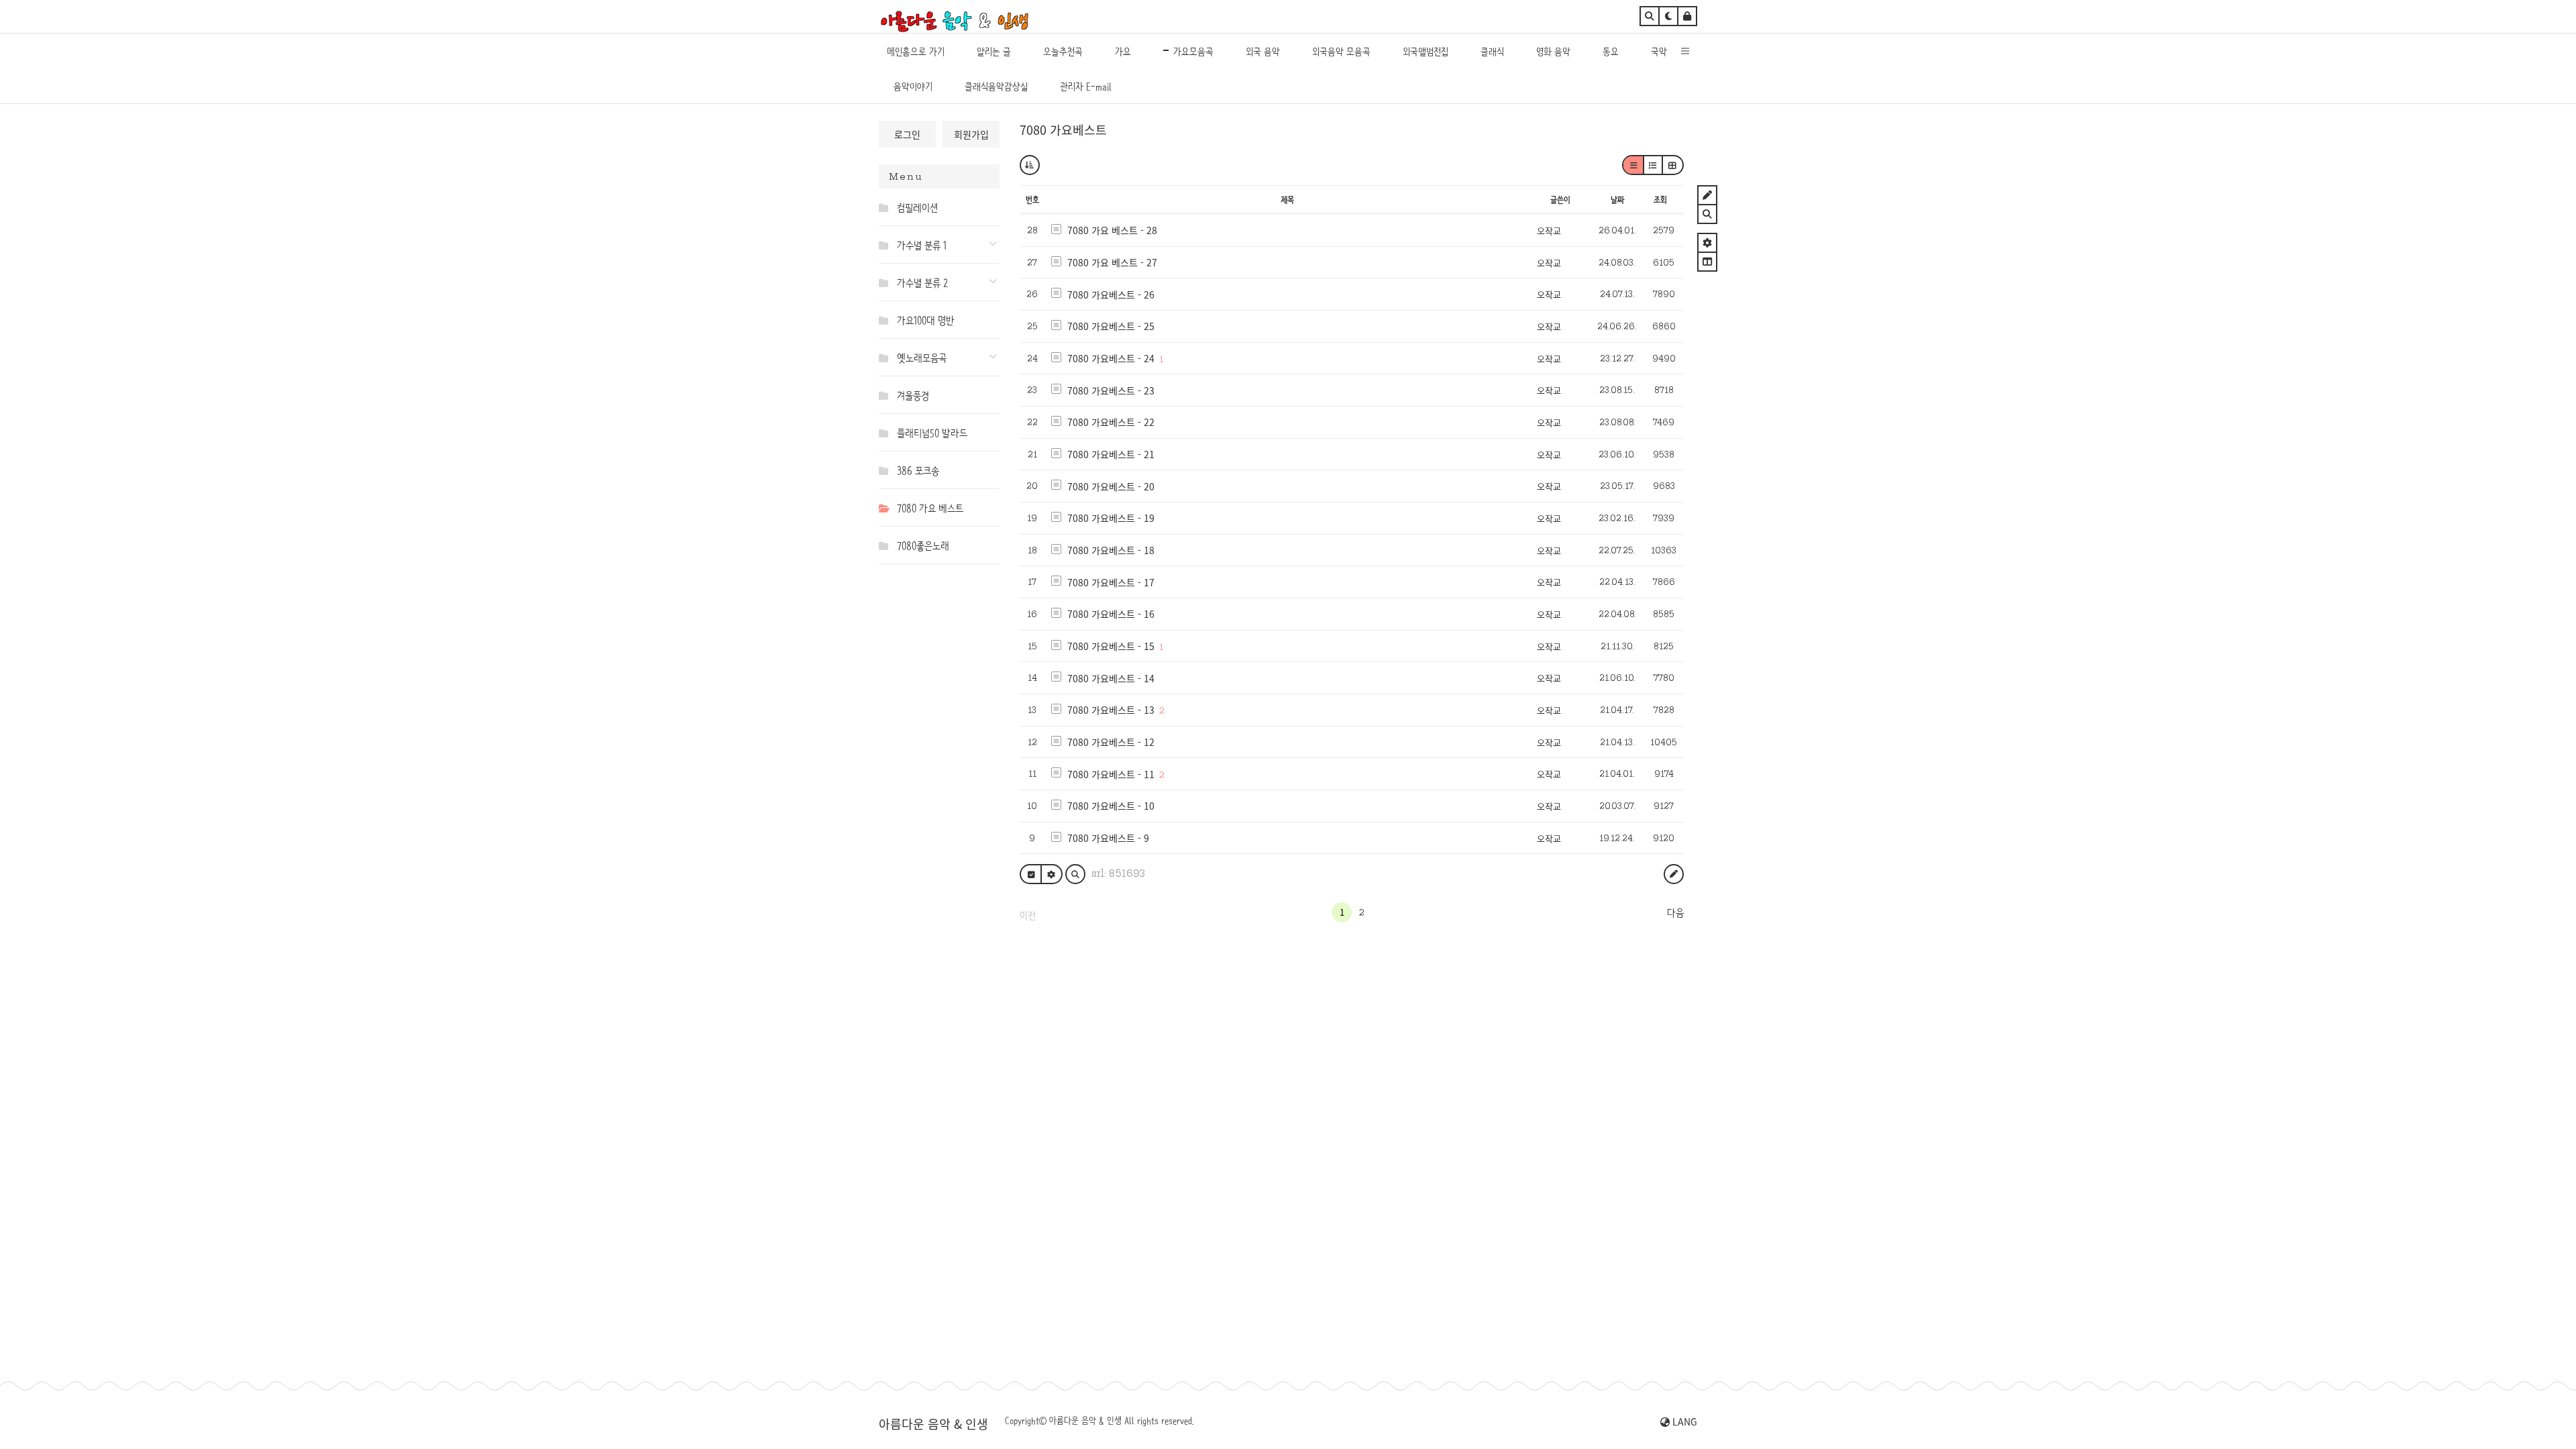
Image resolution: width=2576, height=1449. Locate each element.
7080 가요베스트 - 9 (1108, 838)
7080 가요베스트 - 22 (1111, 422)
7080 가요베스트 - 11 (1111, 774)
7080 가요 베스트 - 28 (1112, 230)
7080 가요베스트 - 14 (1111, 678)
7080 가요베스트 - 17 (1111, 582)
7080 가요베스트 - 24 (1111, 358)
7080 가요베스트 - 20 (1111, 486)
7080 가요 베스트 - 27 (1112, 262)
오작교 (1549, 230)
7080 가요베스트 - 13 (1111, 710)
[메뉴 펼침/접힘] (887, 207)
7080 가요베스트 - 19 (1111, 518)
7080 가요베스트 (1063, 129)
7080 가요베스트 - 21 (1111, 454)
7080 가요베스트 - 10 (1111, 806)
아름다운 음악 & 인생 (933, 1424)
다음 (1675, 913)
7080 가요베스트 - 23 (1111, 390)
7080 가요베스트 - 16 (1111, 614)
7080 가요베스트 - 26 (1111, 294)
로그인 (907, 134)
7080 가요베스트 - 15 (1111, 646)
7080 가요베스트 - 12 (1111, 742)
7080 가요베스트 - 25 (1111, 326)
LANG (1683, 1421)
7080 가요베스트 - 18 (1111, 550)
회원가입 (971, 134)
